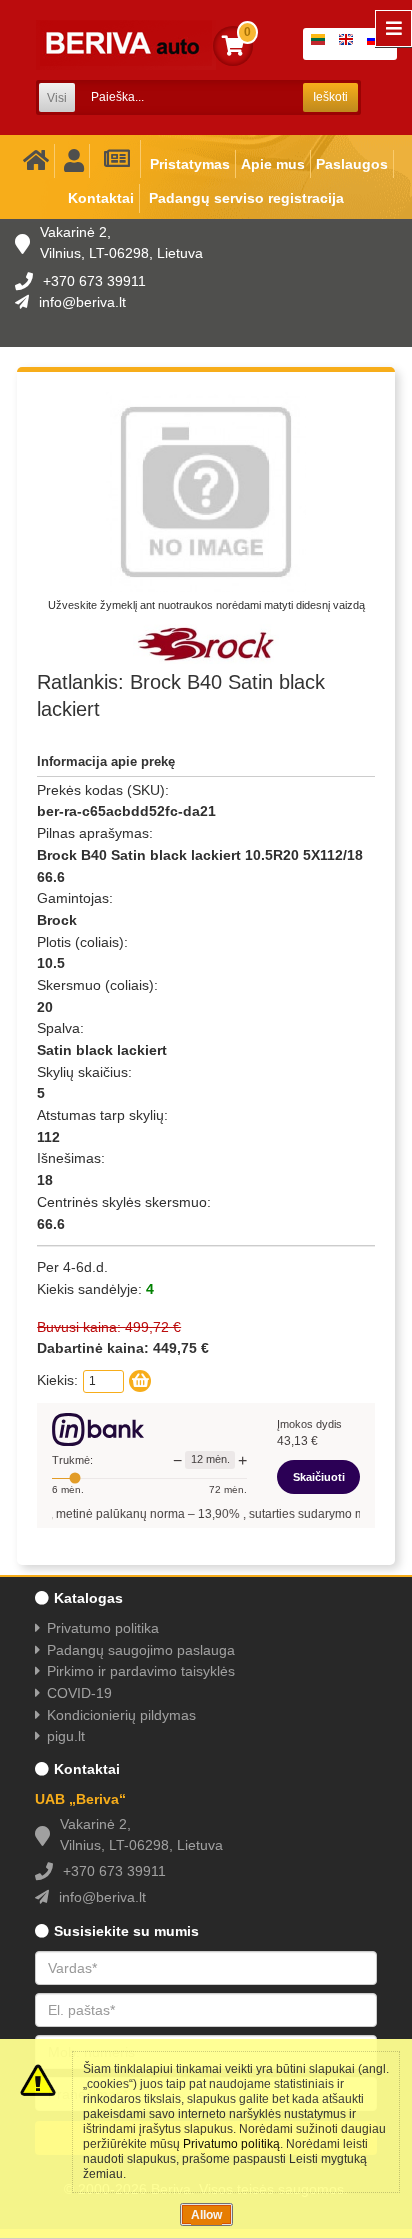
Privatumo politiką (231, 2144)
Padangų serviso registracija (246, 198)
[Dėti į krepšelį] (140, 1381)
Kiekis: (57, 1380)
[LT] (322, 44)
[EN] (350, 44)
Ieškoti (330, 97)
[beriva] (126, 45)
